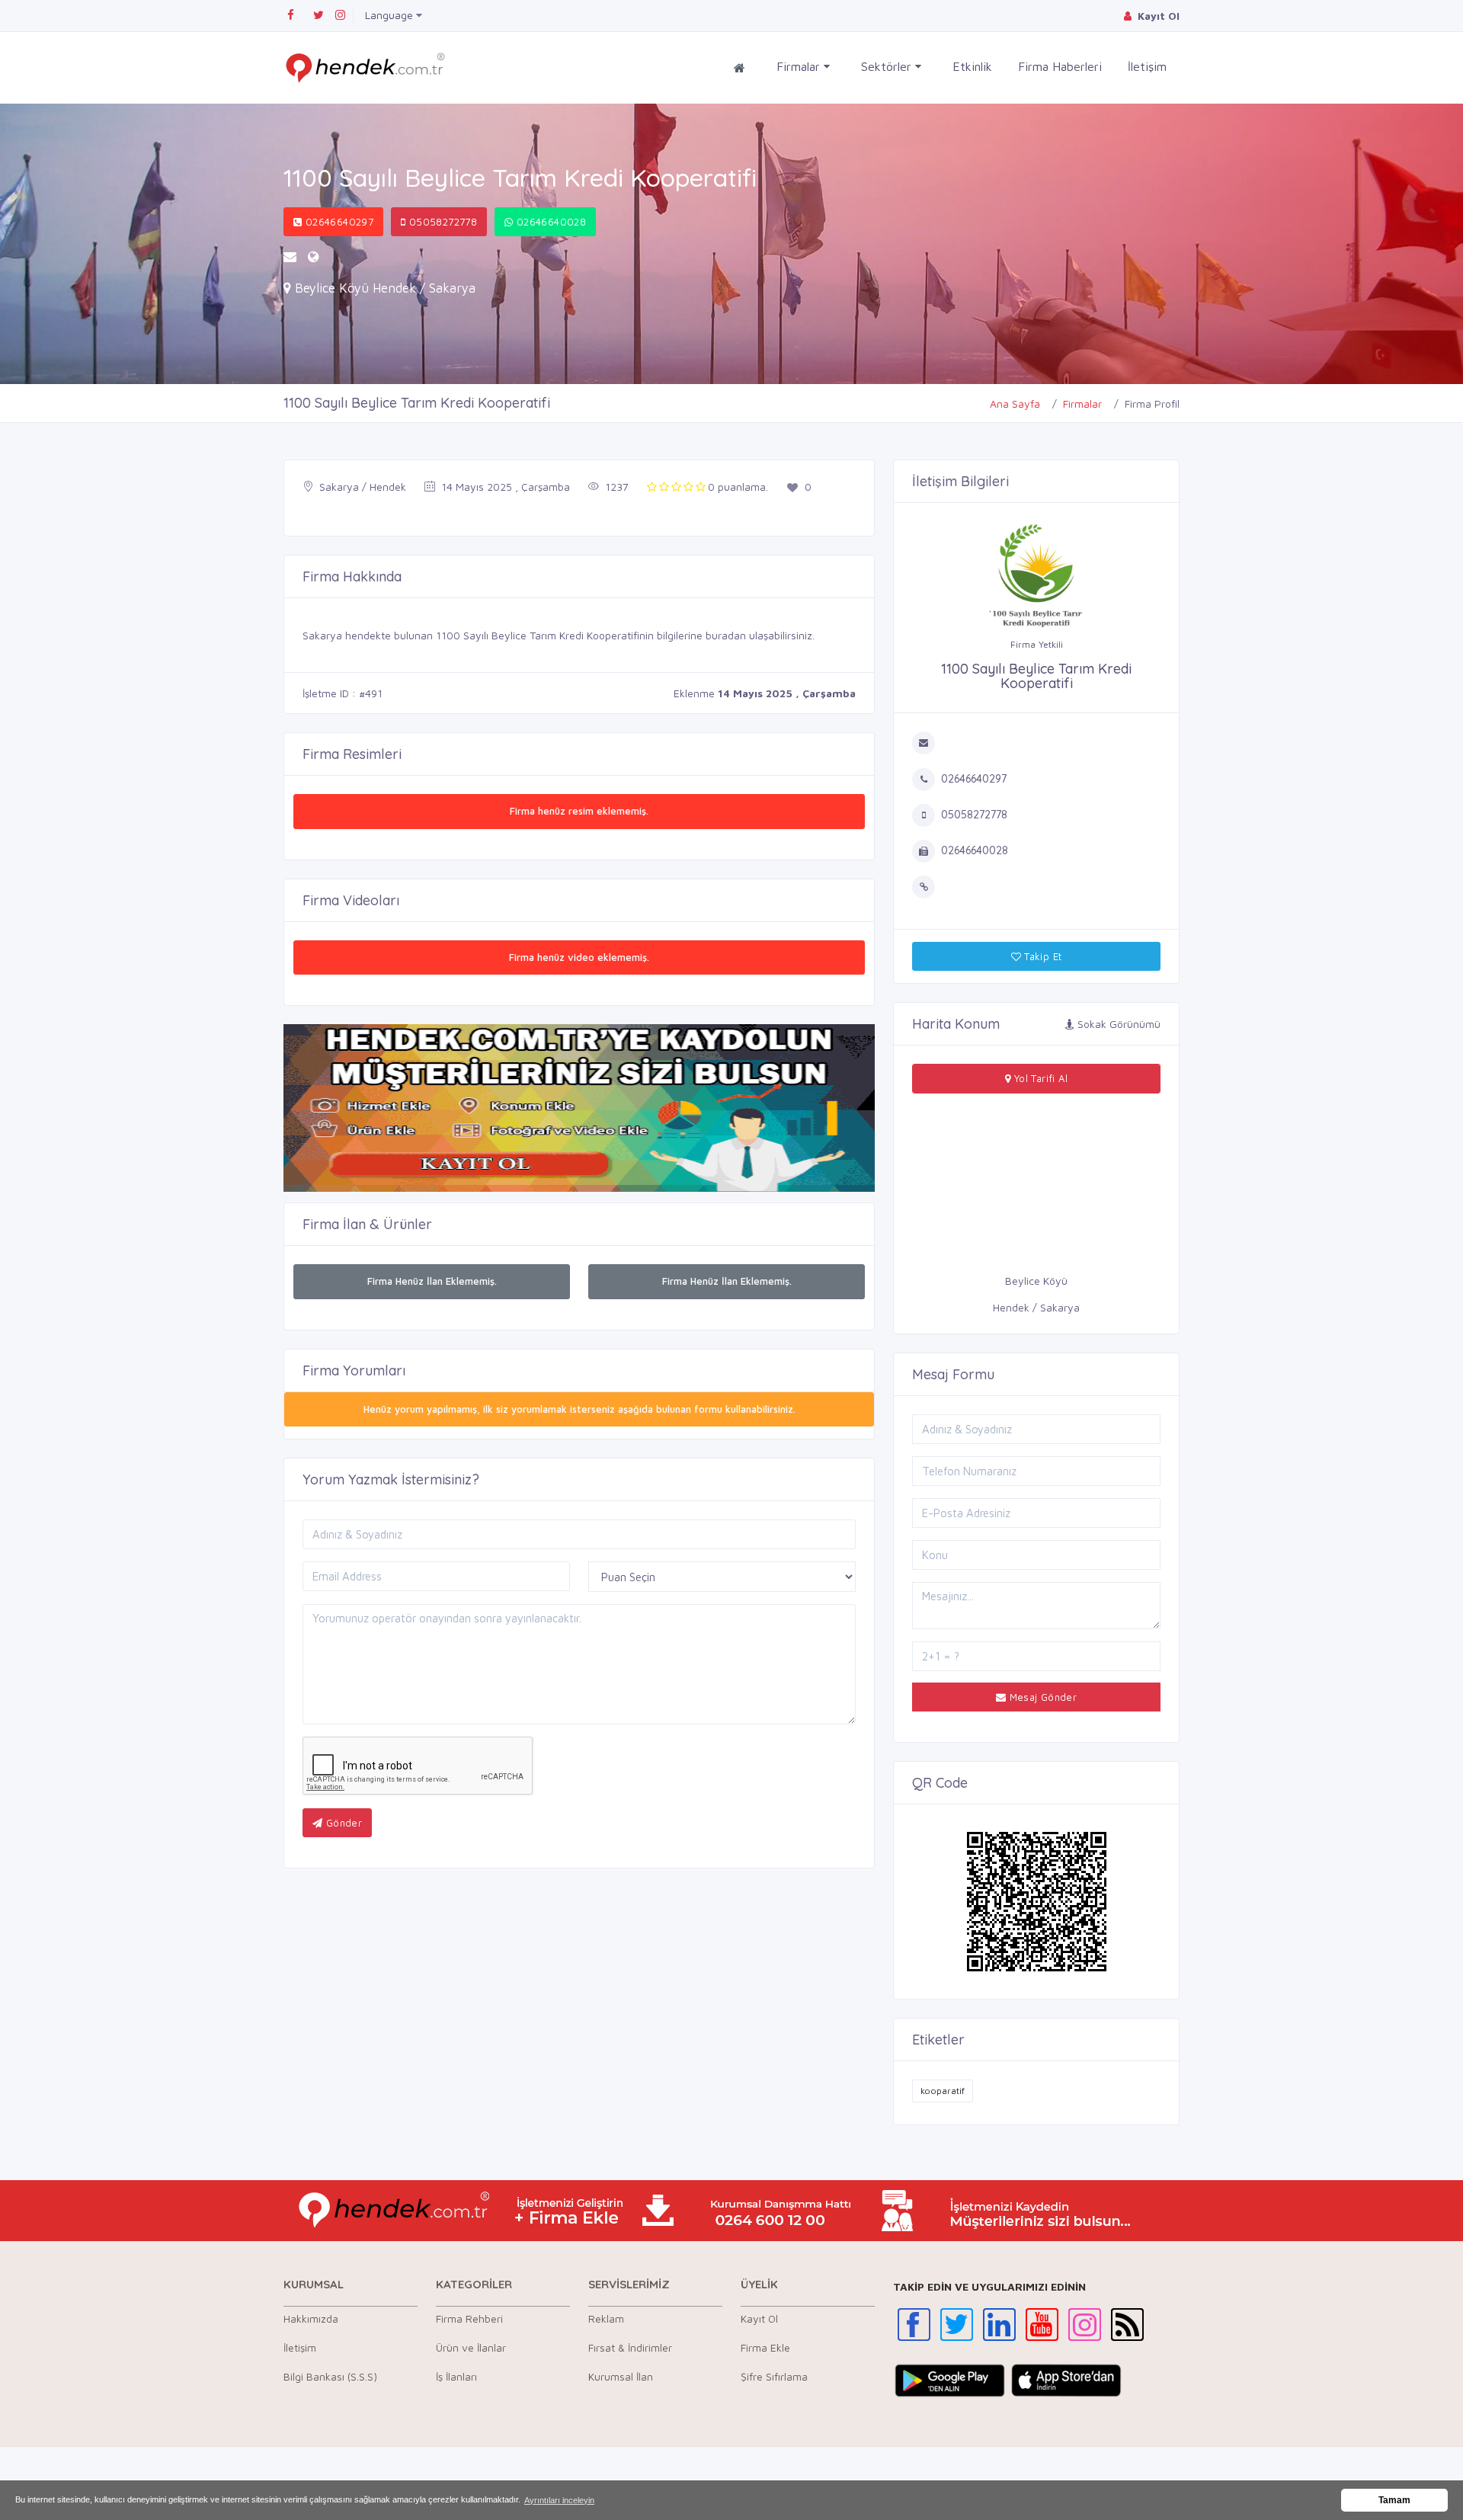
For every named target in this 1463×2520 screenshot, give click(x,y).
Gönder (342, 1823)
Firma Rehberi (469, 2318)
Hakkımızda (311, 2318)
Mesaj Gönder (1041, 1697)
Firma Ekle (765, 2347)
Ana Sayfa (1015, 403)
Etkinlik (972, 66)
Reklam (606, 2318)
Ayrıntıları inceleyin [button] (559, 2500)
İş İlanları (456, 2376)
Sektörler (888, 66)
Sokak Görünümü (1117, 1024)
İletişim (1147, 66)
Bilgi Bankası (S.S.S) (330, 2376)
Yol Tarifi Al (1039, 1078)
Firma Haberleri (1060, 66)
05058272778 (441, 222)
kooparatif (943, 2091)
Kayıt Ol (759, 2318)
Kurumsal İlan (621, 2376)
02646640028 (550, 222)
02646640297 (338, 222)
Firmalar (800, 66)
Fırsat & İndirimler (630, 2347)
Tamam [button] (1394, 2500)
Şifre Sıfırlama (774, 2376)
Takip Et (1042, 956)
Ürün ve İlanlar (471, 2347)
